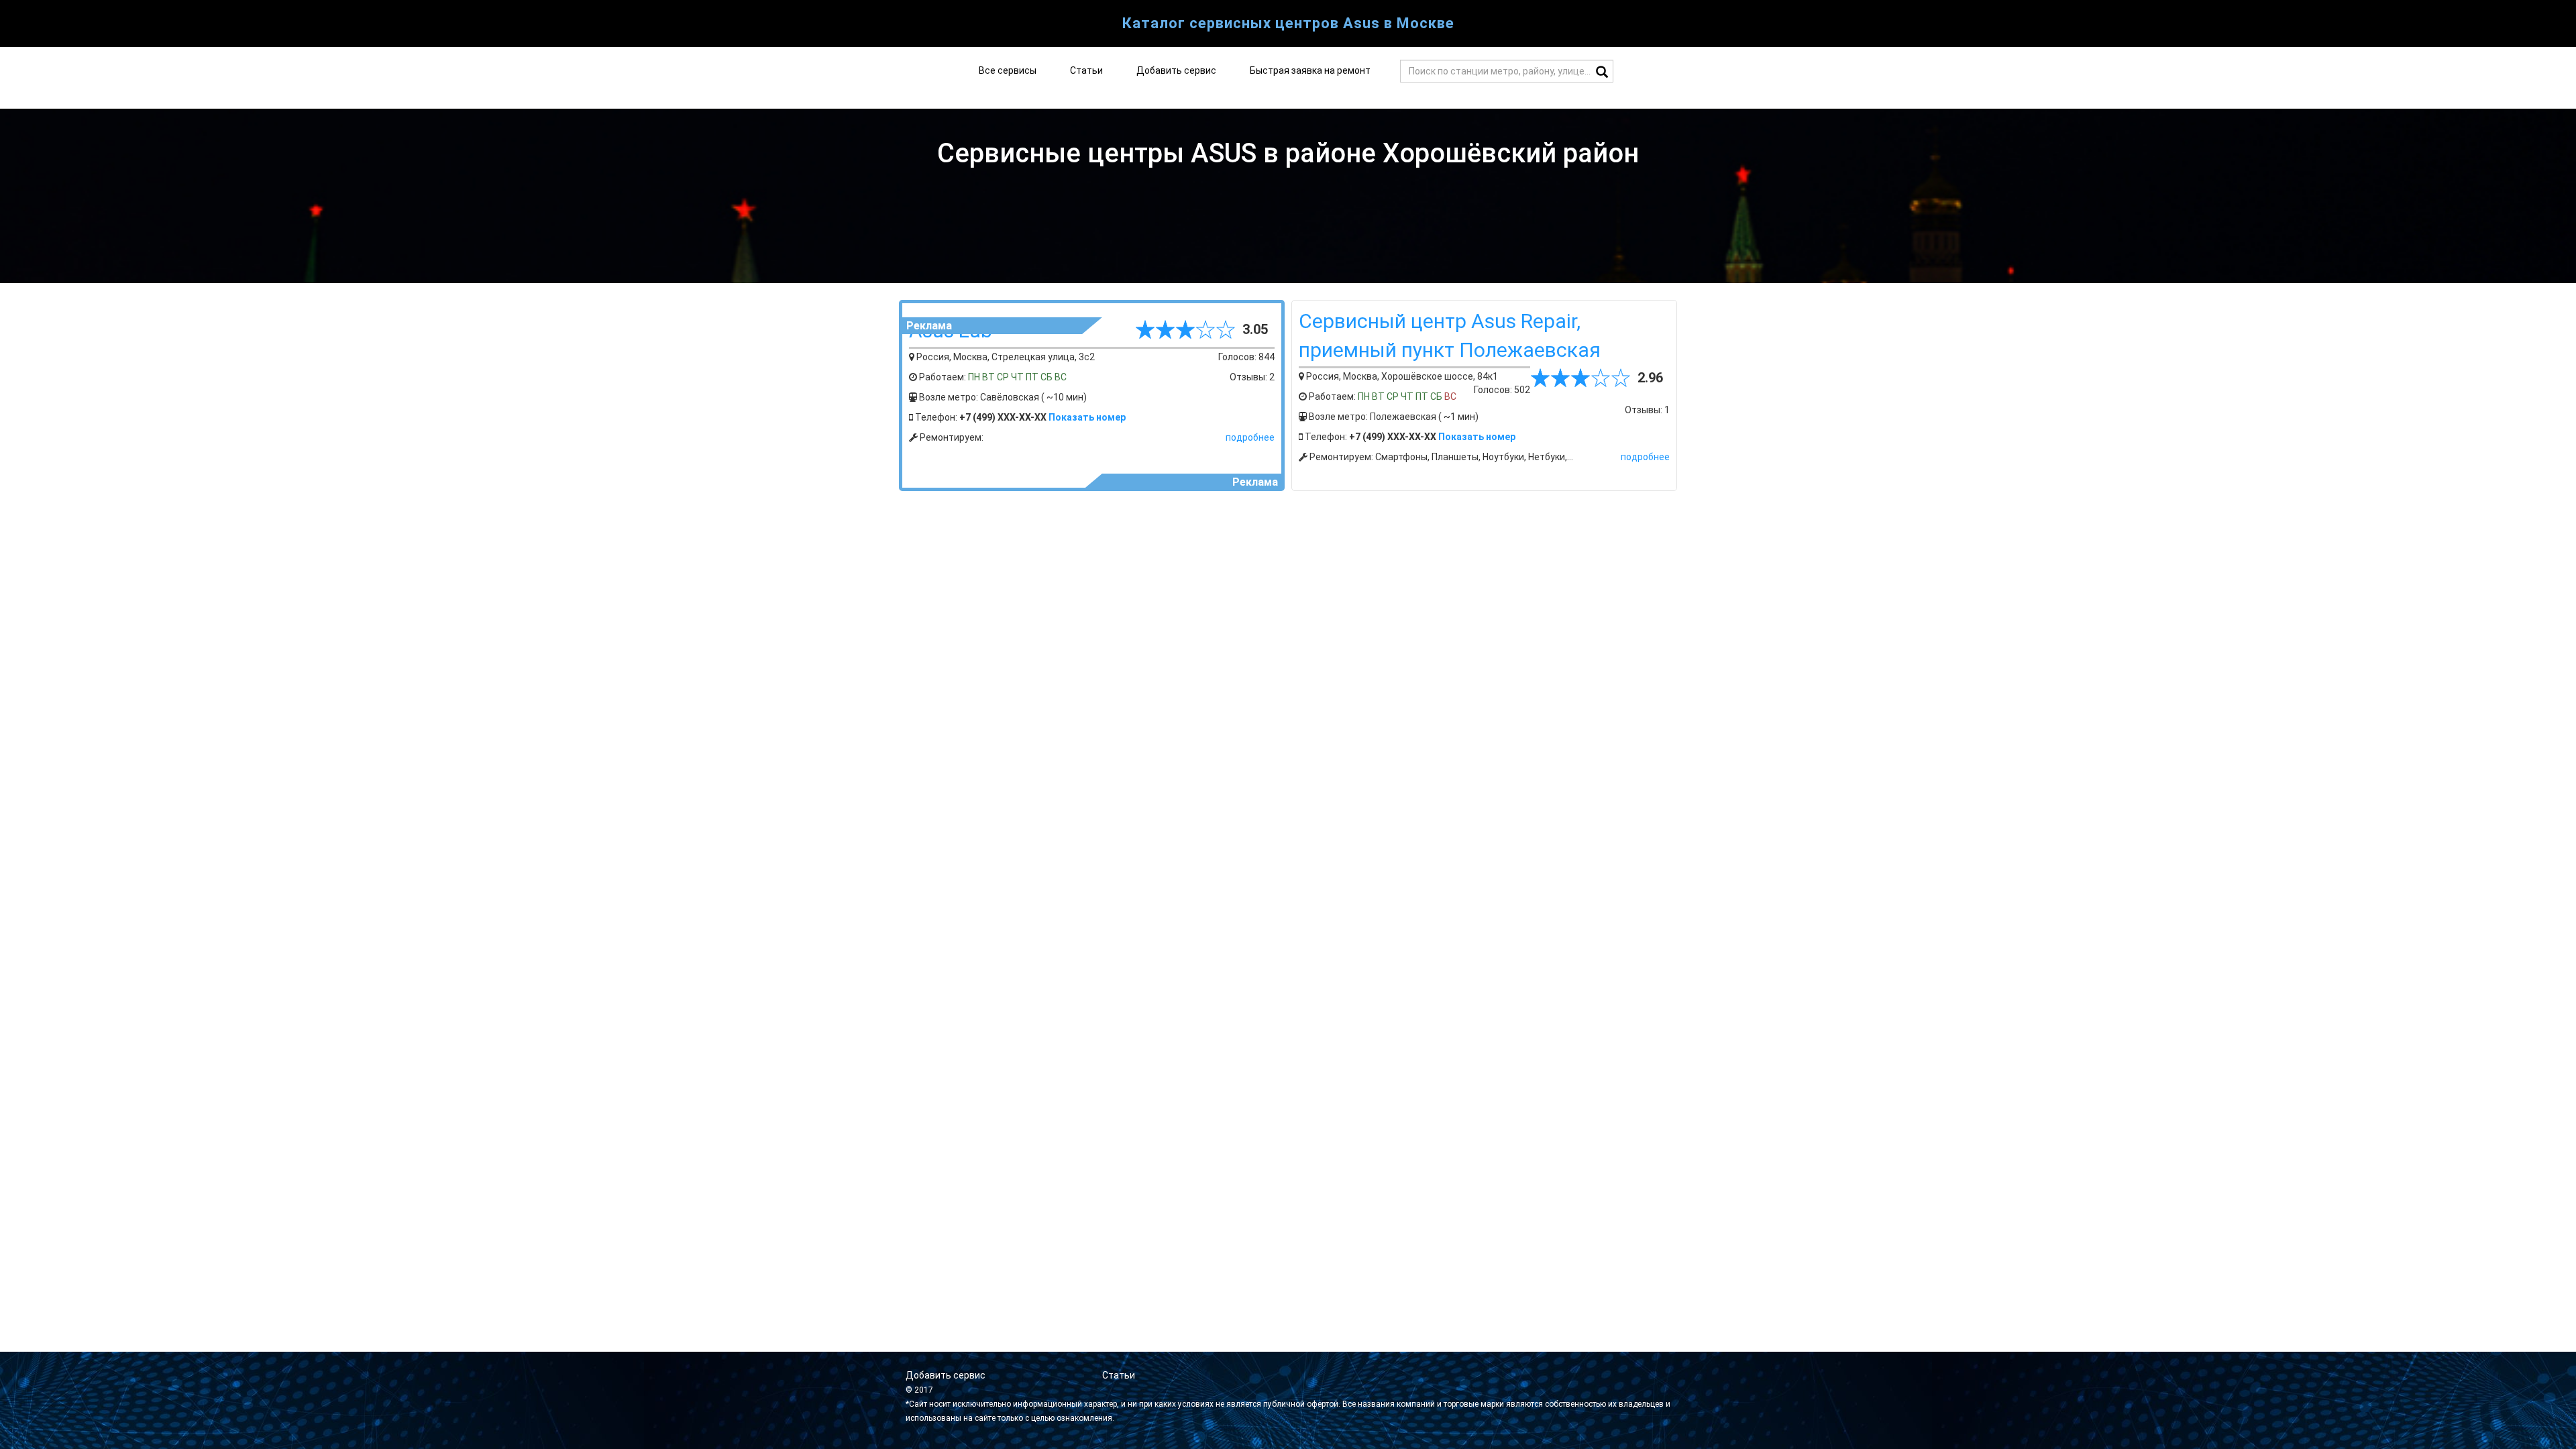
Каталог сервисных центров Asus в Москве (1288, 23)
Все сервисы (1008, 70)
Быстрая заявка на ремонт (1310, 70)
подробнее (1250, 437)
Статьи (1086, 70)
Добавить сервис (1176, 70)
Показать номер (1087, 417)
